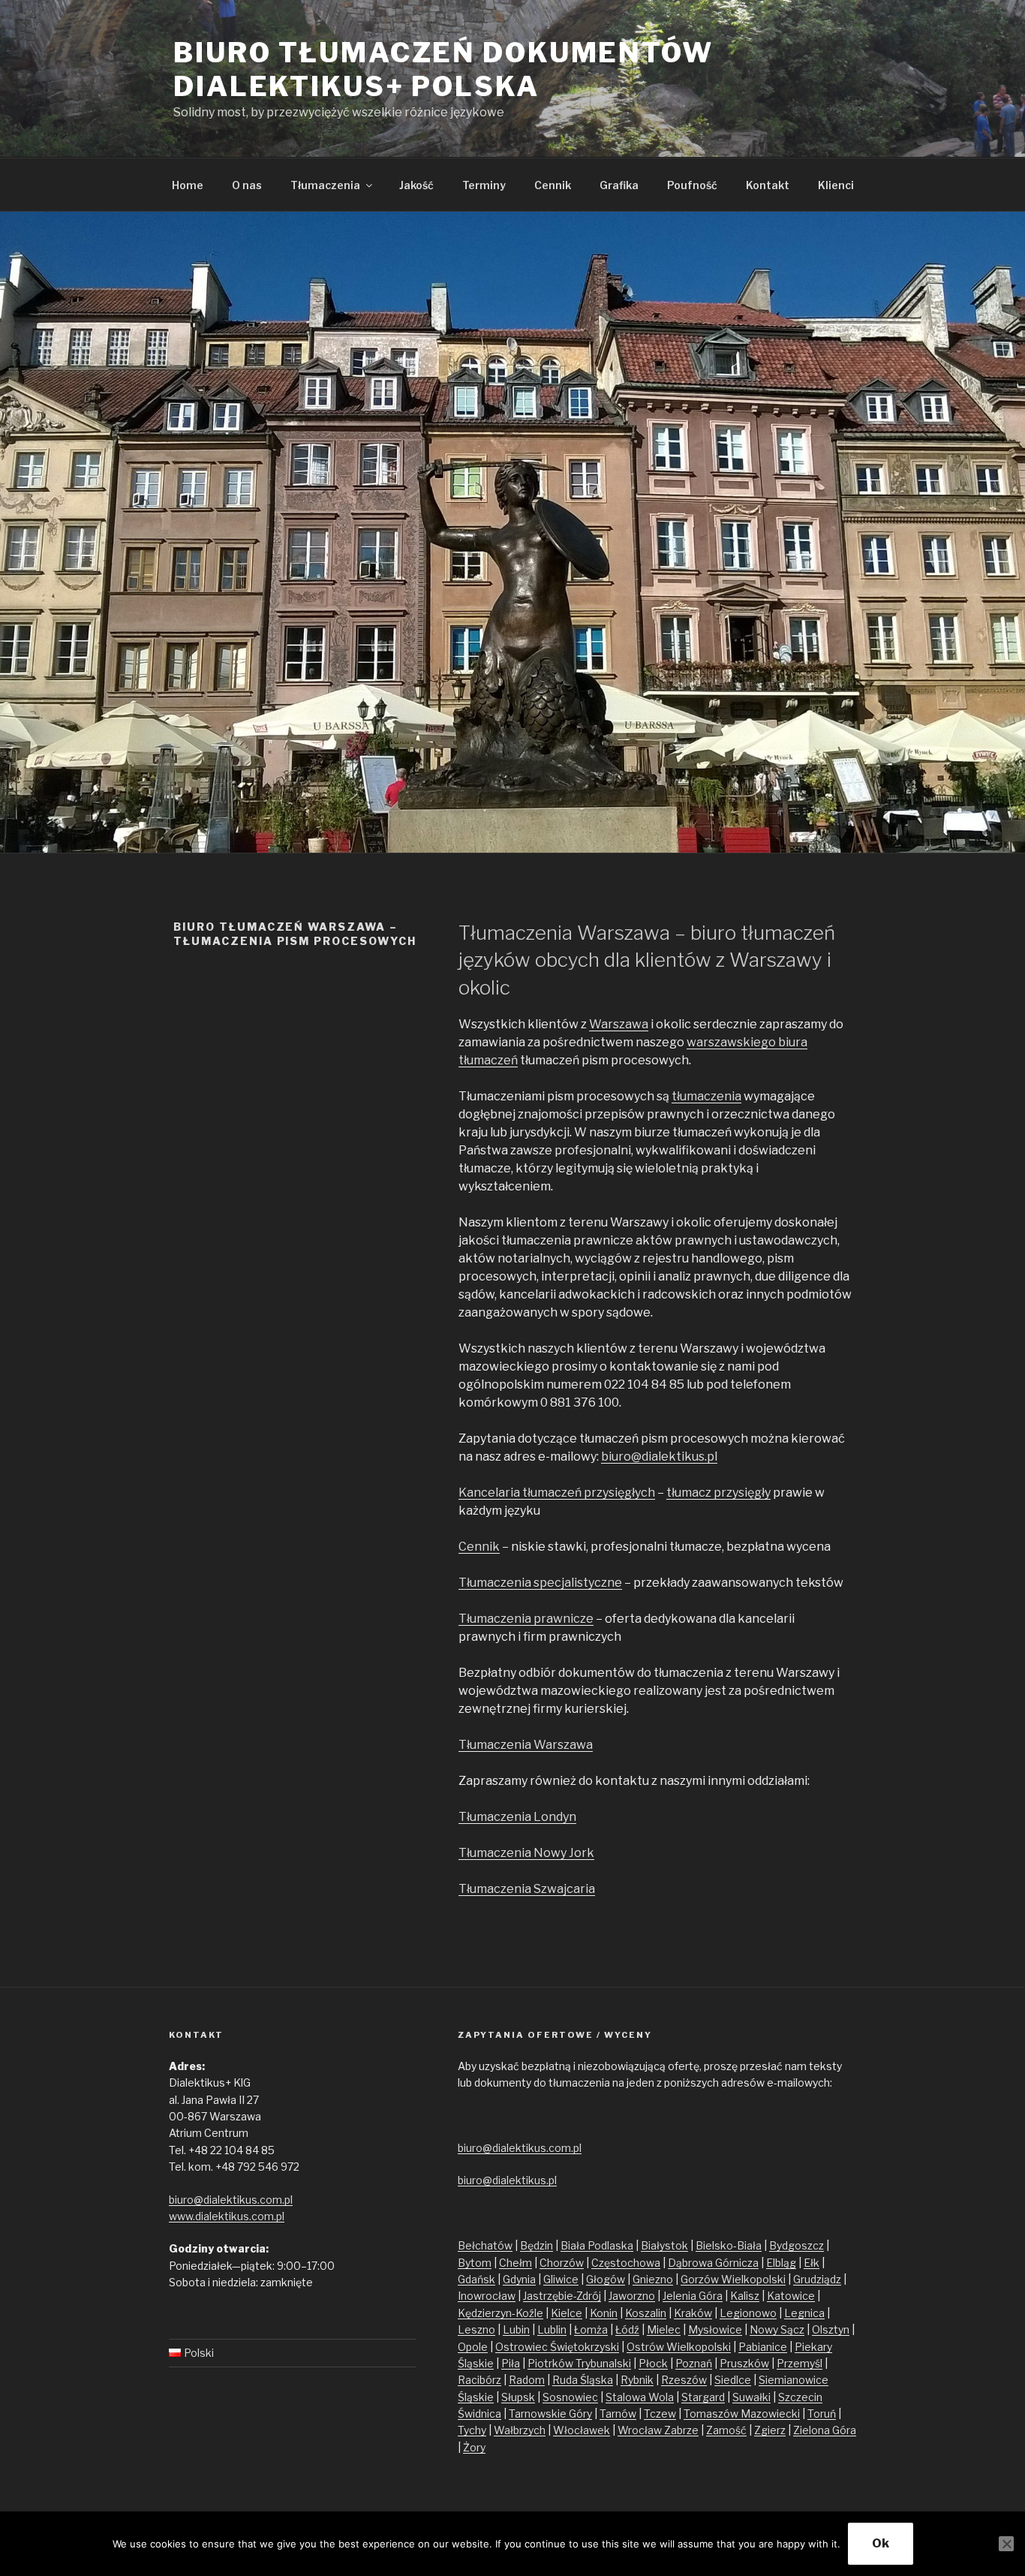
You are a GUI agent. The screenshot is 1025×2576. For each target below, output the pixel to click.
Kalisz (745, 2296)
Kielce (567, 2313)
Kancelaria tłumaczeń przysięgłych (557, 1493)
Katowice (791, 2296)
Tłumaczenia (325, 185)
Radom (527, 2380)
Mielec (664, 2329)
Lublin (552, 2329)
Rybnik (637, 2380)
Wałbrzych (520, 2430)
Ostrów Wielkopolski (679, 2347)
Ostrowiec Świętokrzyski (557, 2347)
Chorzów (562, 2263)
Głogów (606, 2279)
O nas (247, 185)
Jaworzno (632, 2296)
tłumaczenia (706, 1096)
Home (188, 185)
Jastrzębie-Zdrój (562, 2296)
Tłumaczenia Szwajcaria (527, 1889)
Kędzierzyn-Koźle (500, 2313)
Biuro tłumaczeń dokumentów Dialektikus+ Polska (443, 69)
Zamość (726, 2430)
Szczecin (800, 2397)
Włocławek (582, 2430)
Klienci (836, 185)
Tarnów (618, 2413)
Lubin (516, 2329)
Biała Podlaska (597, 2245)
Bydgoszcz (797, 2245)
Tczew (660, 2413)
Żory (474, 2447)
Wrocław (641, 2430)
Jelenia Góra (693, 2296)
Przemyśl (800, 2363)
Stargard (703, 2397)
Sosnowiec (570, 2397)
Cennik (553, 185)
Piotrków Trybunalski (579, 2363)
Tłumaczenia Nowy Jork (526, 1853)
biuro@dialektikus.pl (659, 1457)
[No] (1006, 2544)
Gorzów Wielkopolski (733, 2279)
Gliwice (561, 2279)
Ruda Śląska (583, 2380)
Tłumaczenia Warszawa (526, 1745)
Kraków (693, 2313)
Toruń (822, 2413)
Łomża (591, 2329)
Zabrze (681, 2430)
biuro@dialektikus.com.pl (231, 2200)
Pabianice (763, 2347)
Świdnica (479, 2413)
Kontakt (768, 185)
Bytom (475, 2263)
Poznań (694, 2363)
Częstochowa (626, 2263)
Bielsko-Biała (729, 2245)
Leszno (476, 2329)
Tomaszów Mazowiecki (742, 2413)
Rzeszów (684, 2380)
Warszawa (619, 1024)
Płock (653, 2363)
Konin (604, 2313)
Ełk (812, 2263)
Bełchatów (485, 2245)
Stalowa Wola (640, 2397)
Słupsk (518, 2397)
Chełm (516, 2263)
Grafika (619, 185)
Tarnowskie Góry (550, 2413)
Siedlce (733, 2380)
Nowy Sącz (777, 2329)
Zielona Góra (825, 2430)
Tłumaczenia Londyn (517, 1817)
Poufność (692, 185)
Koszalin (646, 2313)
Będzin (537, 2245)
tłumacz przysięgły (718, 1493)
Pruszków (744, 2363)
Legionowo (748, 2313)
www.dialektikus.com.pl (227, 2216)
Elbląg (781, 2263)
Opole (473, 2347)
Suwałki (751, 2397)
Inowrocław (487, 2296)
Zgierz (770, 2430)
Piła (511, 2363)
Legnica (804, 2313)
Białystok (664, 2245)
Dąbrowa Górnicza (713, 2263)
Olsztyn (831, 2329)
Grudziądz (817, 2279)
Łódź (627, 2329)
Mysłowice (715, 2329)
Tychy (472, 2430)
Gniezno (653, 2279)
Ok (881, 2543)
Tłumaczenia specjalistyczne (540, 1583)
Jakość (416, 185)
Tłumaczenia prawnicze (526, 1619)
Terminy (484, 185)
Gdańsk (476, 2279)
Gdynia (519, 2279)
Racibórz (479, 2380)
